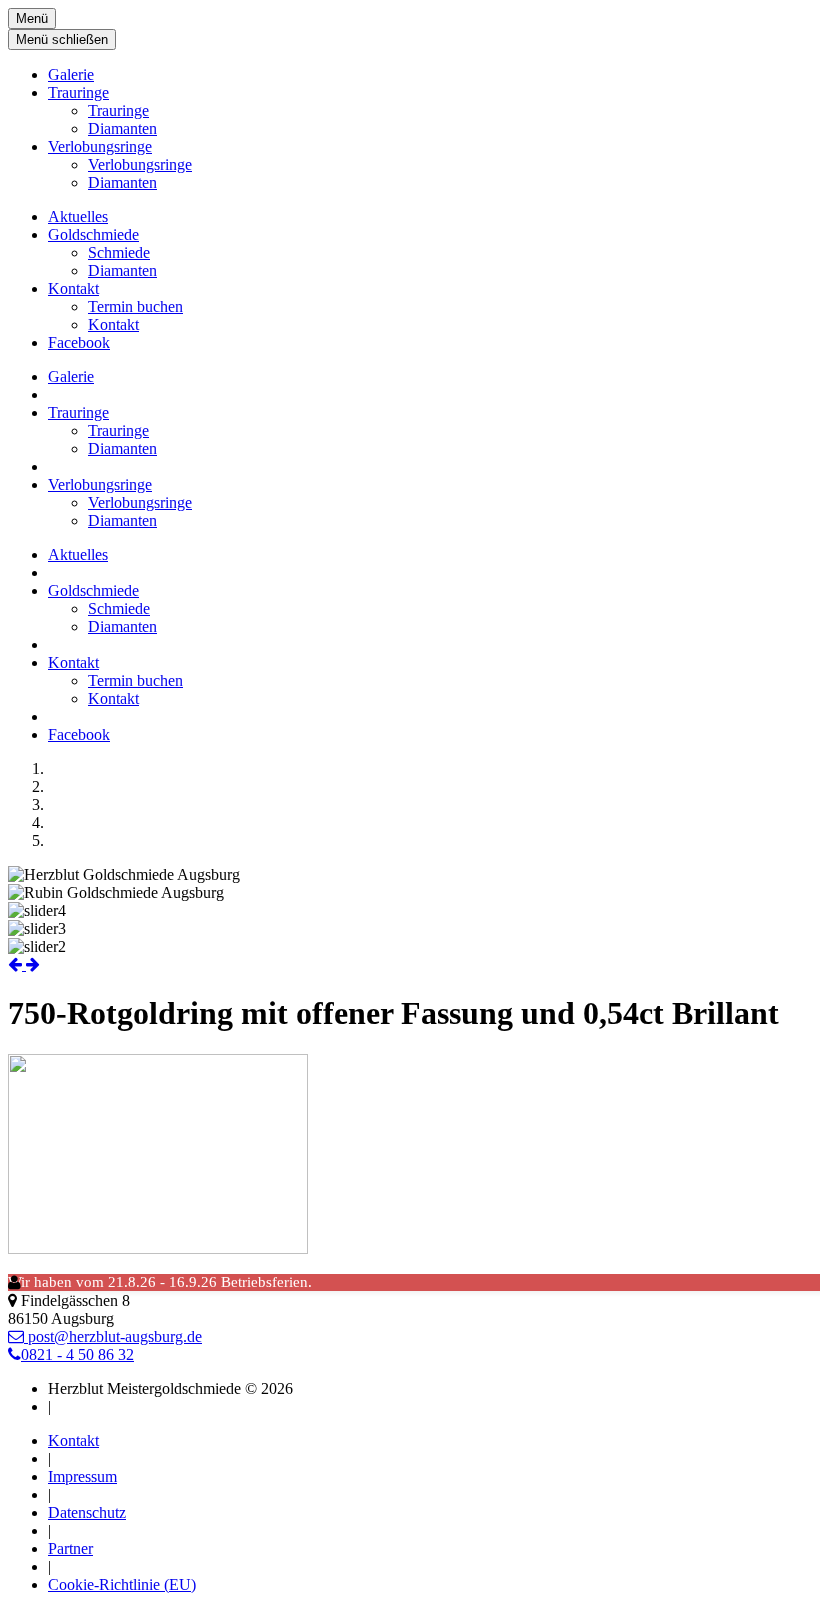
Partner (70, 1548)
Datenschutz (87, 1512)
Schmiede (119, 252)
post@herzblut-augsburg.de (113, 1336)
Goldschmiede (93, 234)
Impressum (82, 1476)
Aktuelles (78, 216)
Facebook (79, 342)
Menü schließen (62, 39)
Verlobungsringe (100, 146)
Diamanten (122, 128)
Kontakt (73, 288)
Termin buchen (135, 306)
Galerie (71, 74)
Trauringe (78, 92)
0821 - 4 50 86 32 (77, 1354)
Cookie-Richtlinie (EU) (122, 1584)
